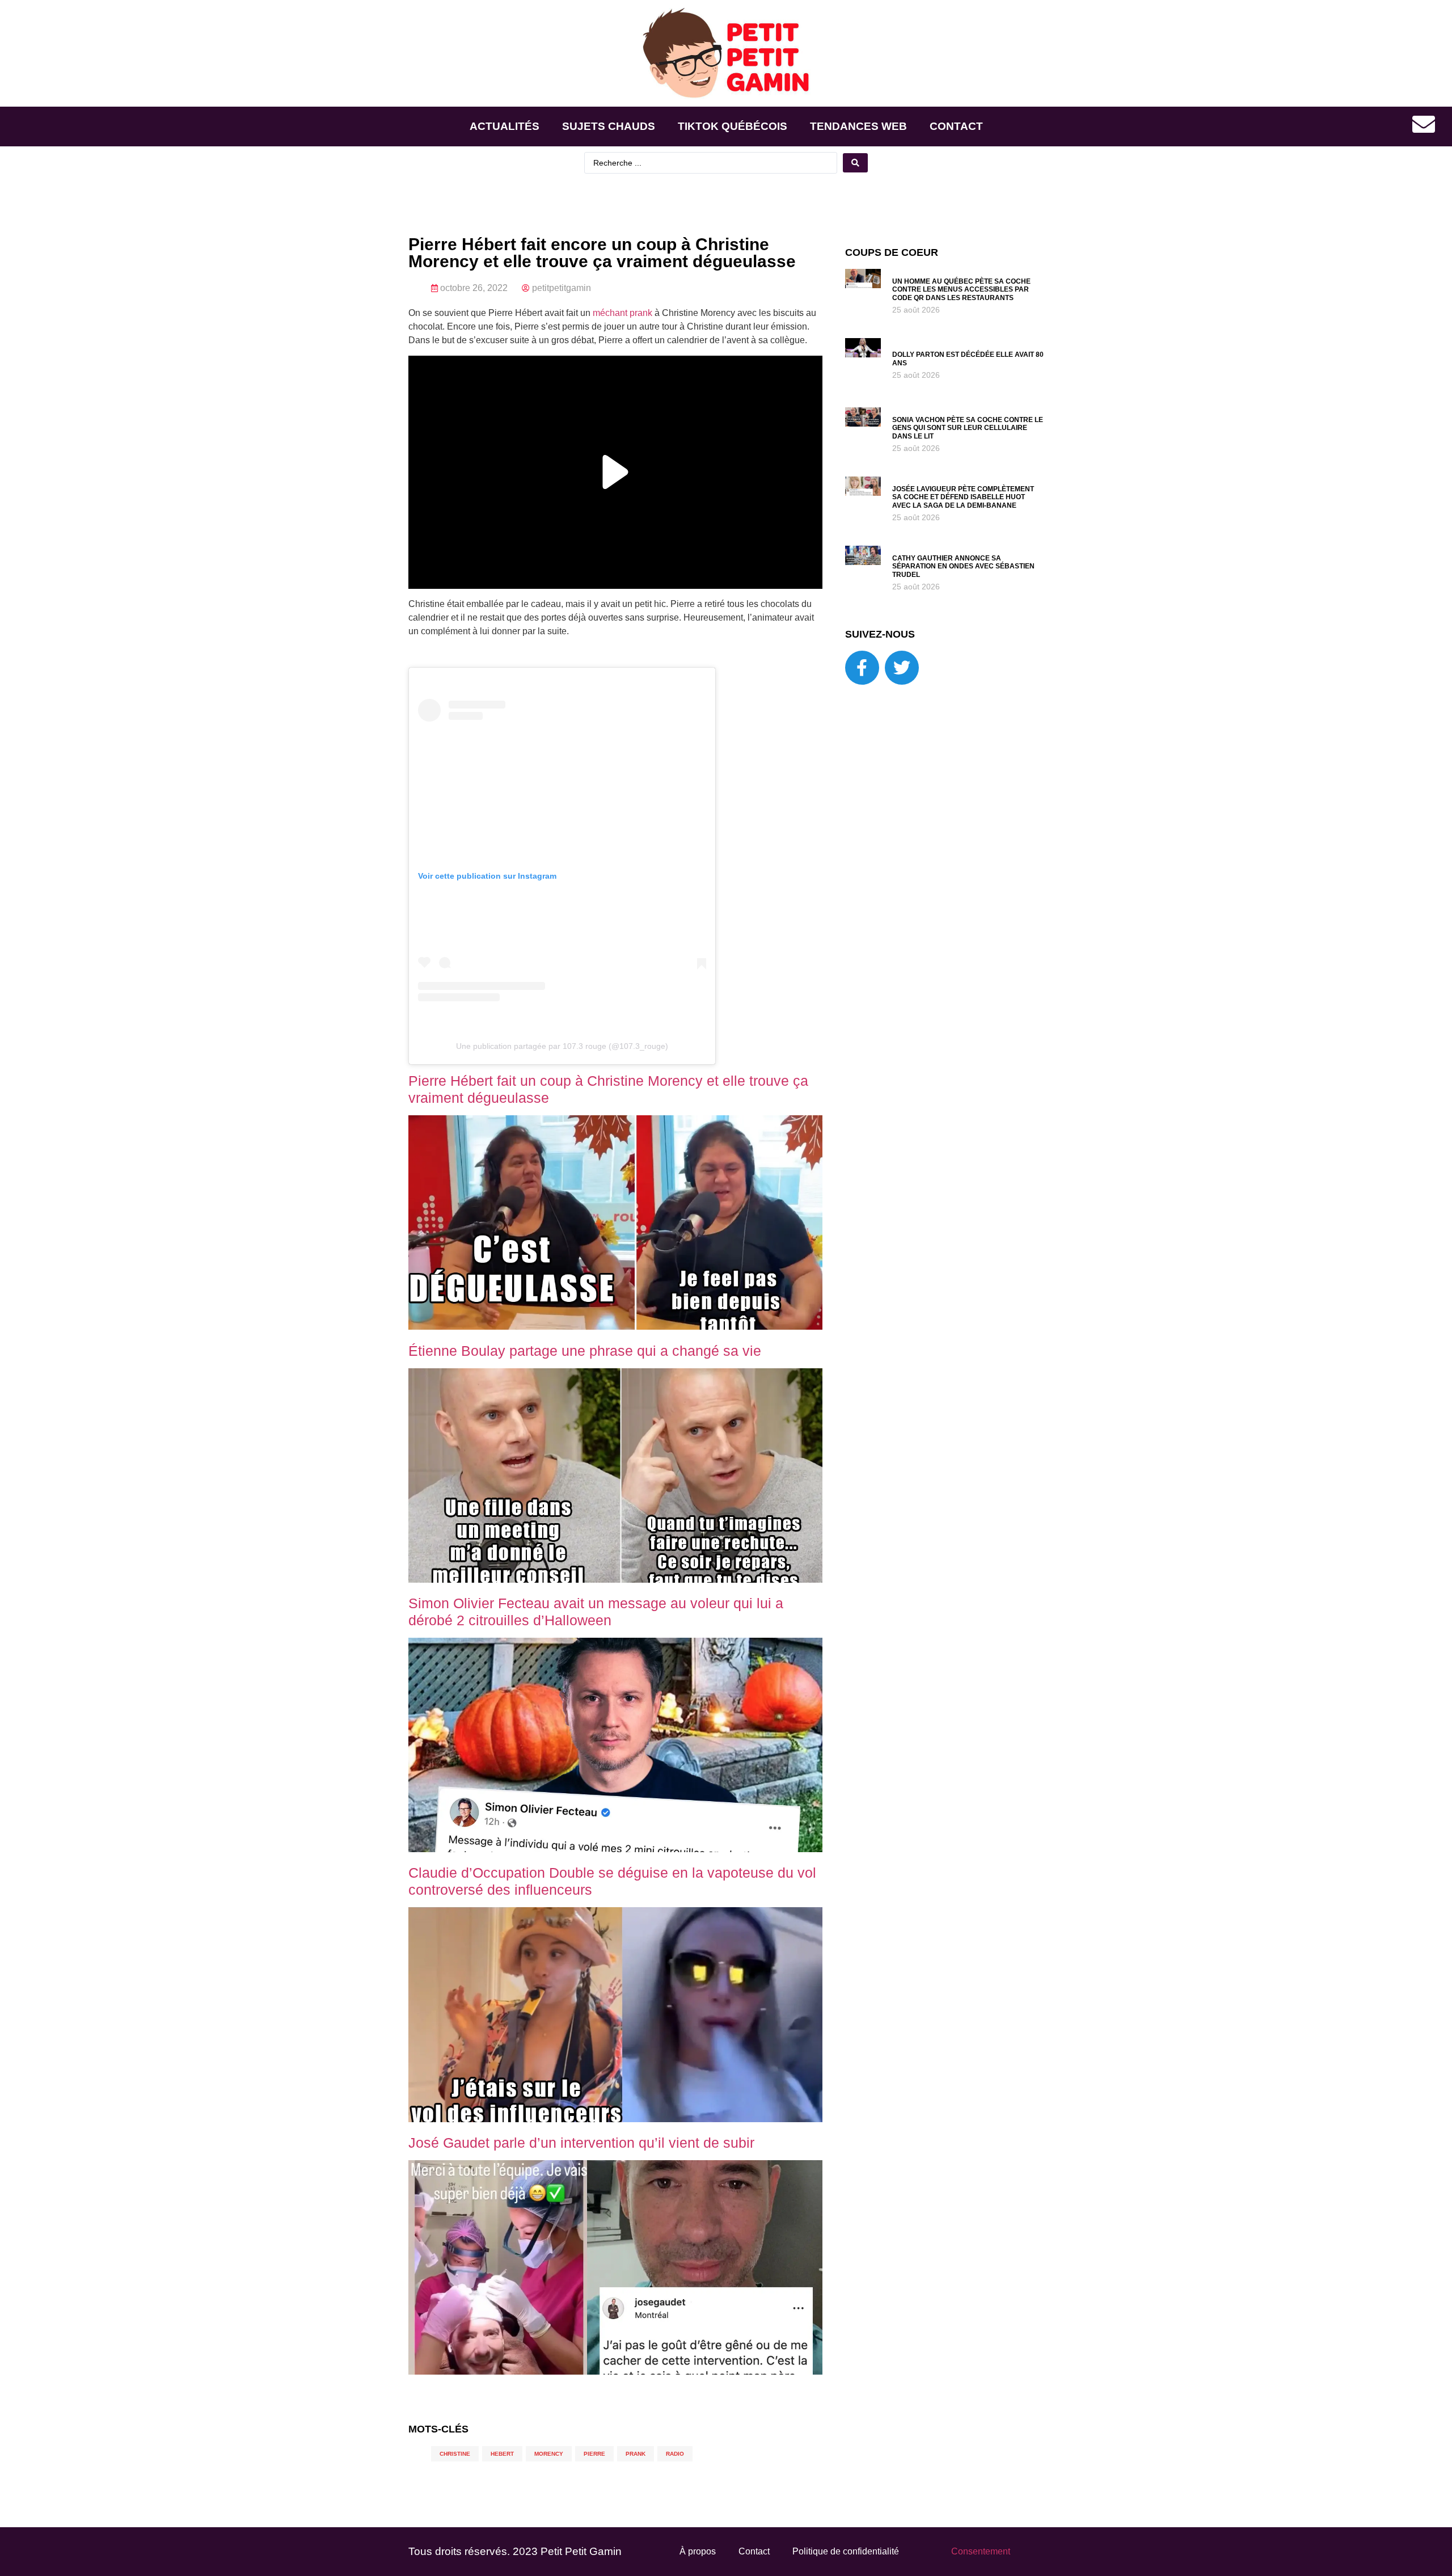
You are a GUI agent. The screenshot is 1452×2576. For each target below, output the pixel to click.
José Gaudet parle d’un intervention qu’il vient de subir (581, 2143)
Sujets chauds (609, 126)
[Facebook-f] (862, 668)
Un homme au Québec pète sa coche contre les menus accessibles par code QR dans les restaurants (961, 290)
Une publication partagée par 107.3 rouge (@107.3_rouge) (562, 1046)
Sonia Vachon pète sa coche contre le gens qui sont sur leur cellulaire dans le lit (968, 428)
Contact (956, 126)
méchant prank (622, 313)
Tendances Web (858, 126)
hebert (502, 2454)
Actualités (505, 126)
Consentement (981, 2551)
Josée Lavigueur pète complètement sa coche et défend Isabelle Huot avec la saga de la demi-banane (963, 497)
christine (455, 2454)
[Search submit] (855, 163)
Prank (636, 2454)
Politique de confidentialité (846, 2551)
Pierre (594, 2454)
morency (549, 2454)
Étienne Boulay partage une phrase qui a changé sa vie (585, 1351)
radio (675, 2454)
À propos (698, 2551)
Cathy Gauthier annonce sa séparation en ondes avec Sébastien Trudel (963, 566)
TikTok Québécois (733, 126)
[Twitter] (902, 668)
